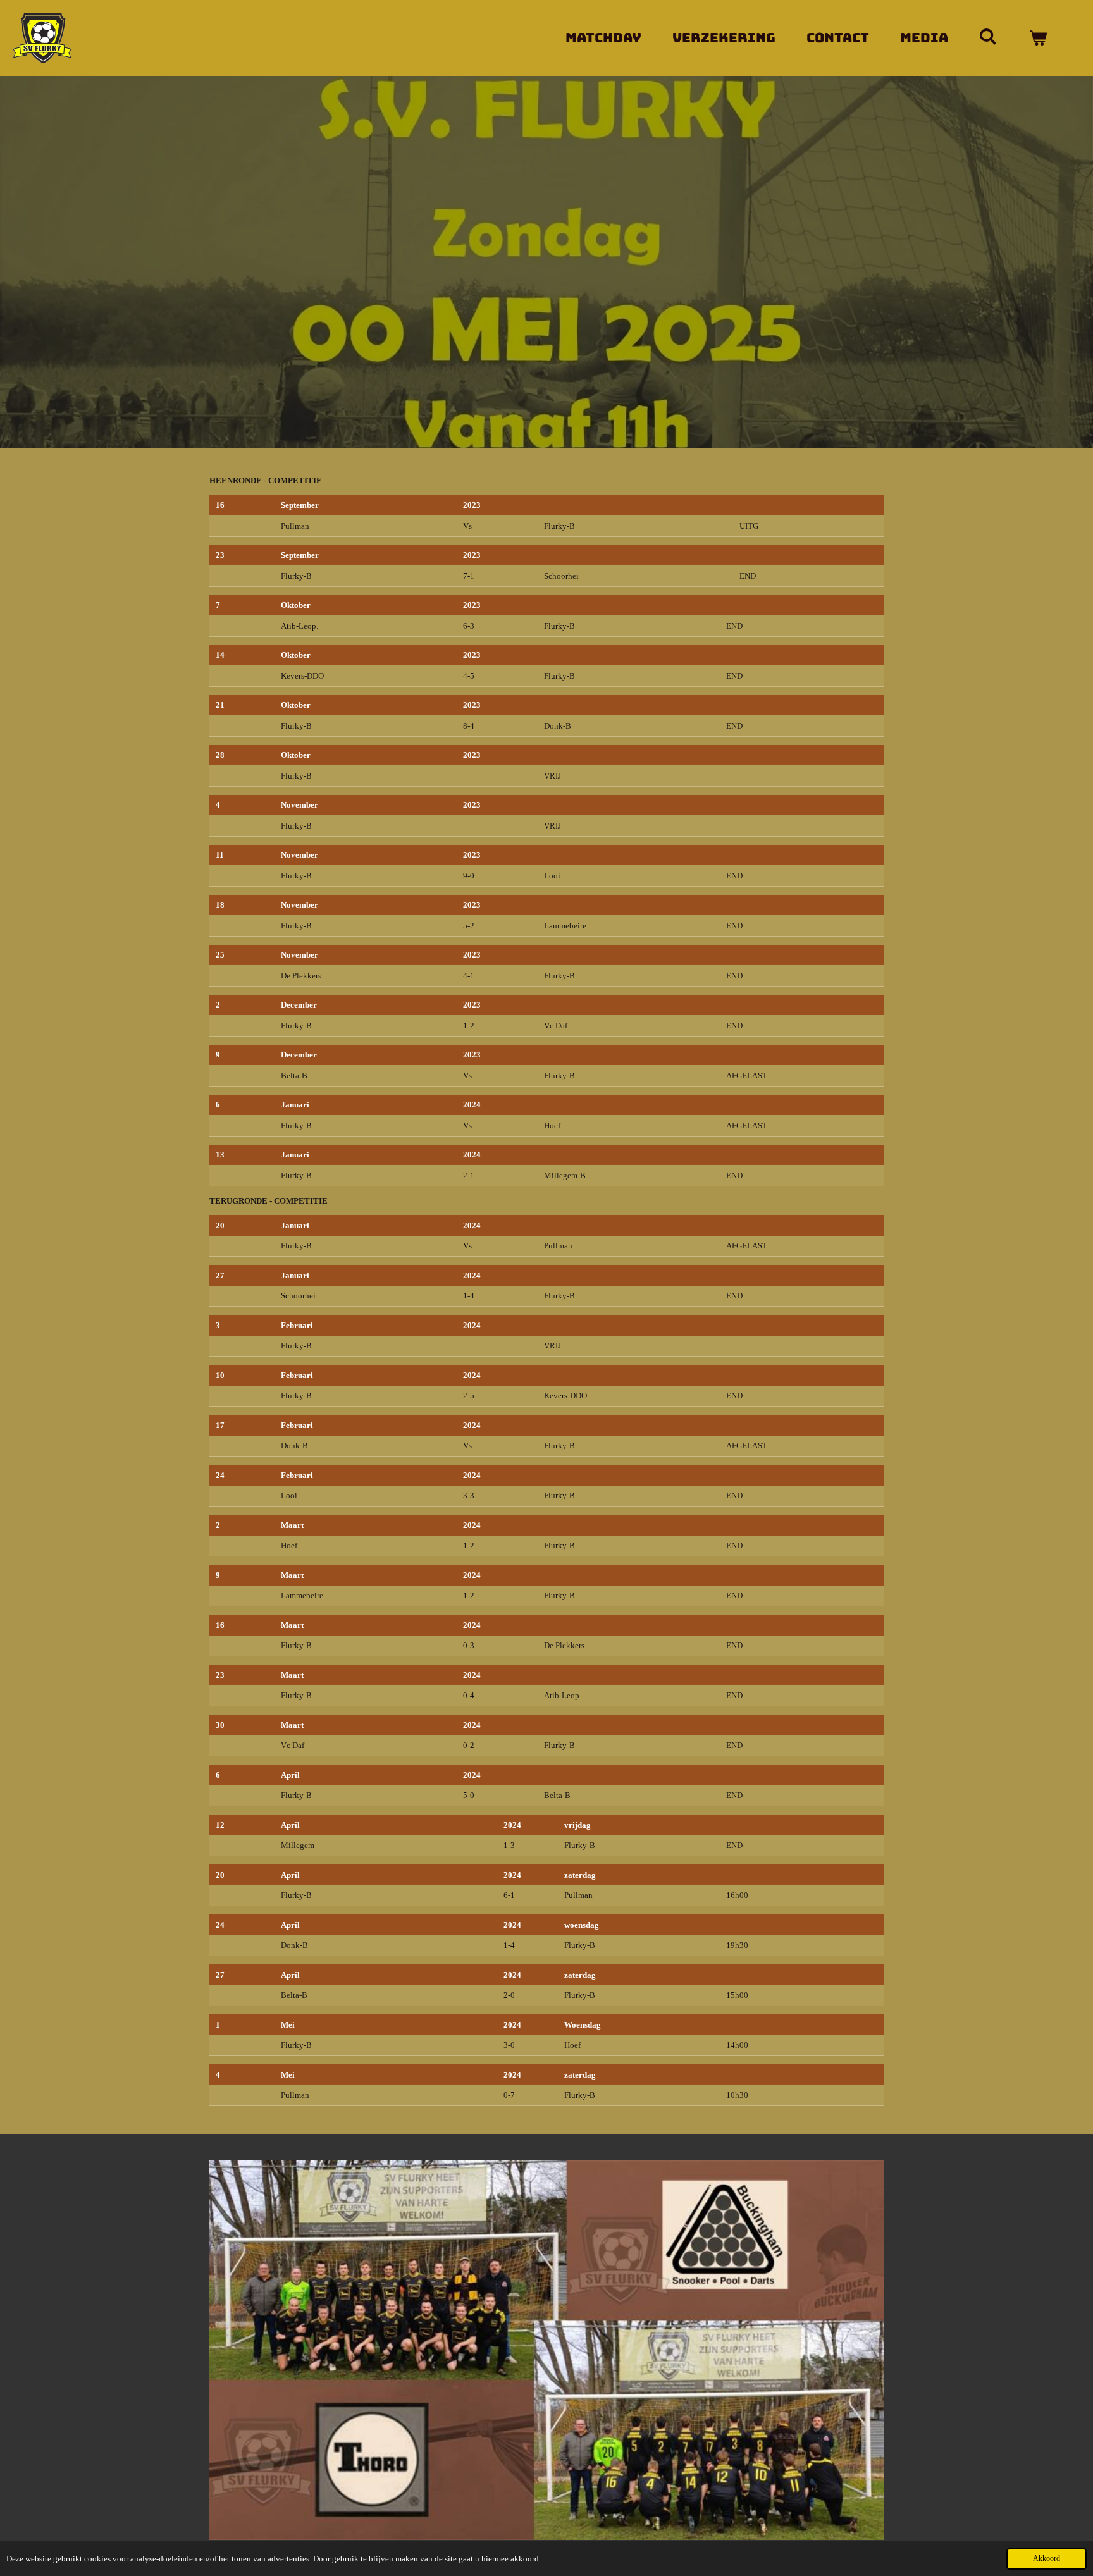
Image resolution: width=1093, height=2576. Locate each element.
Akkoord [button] (1047, 2559)
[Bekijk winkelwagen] (1038, 38)
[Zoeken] (988, 36)
